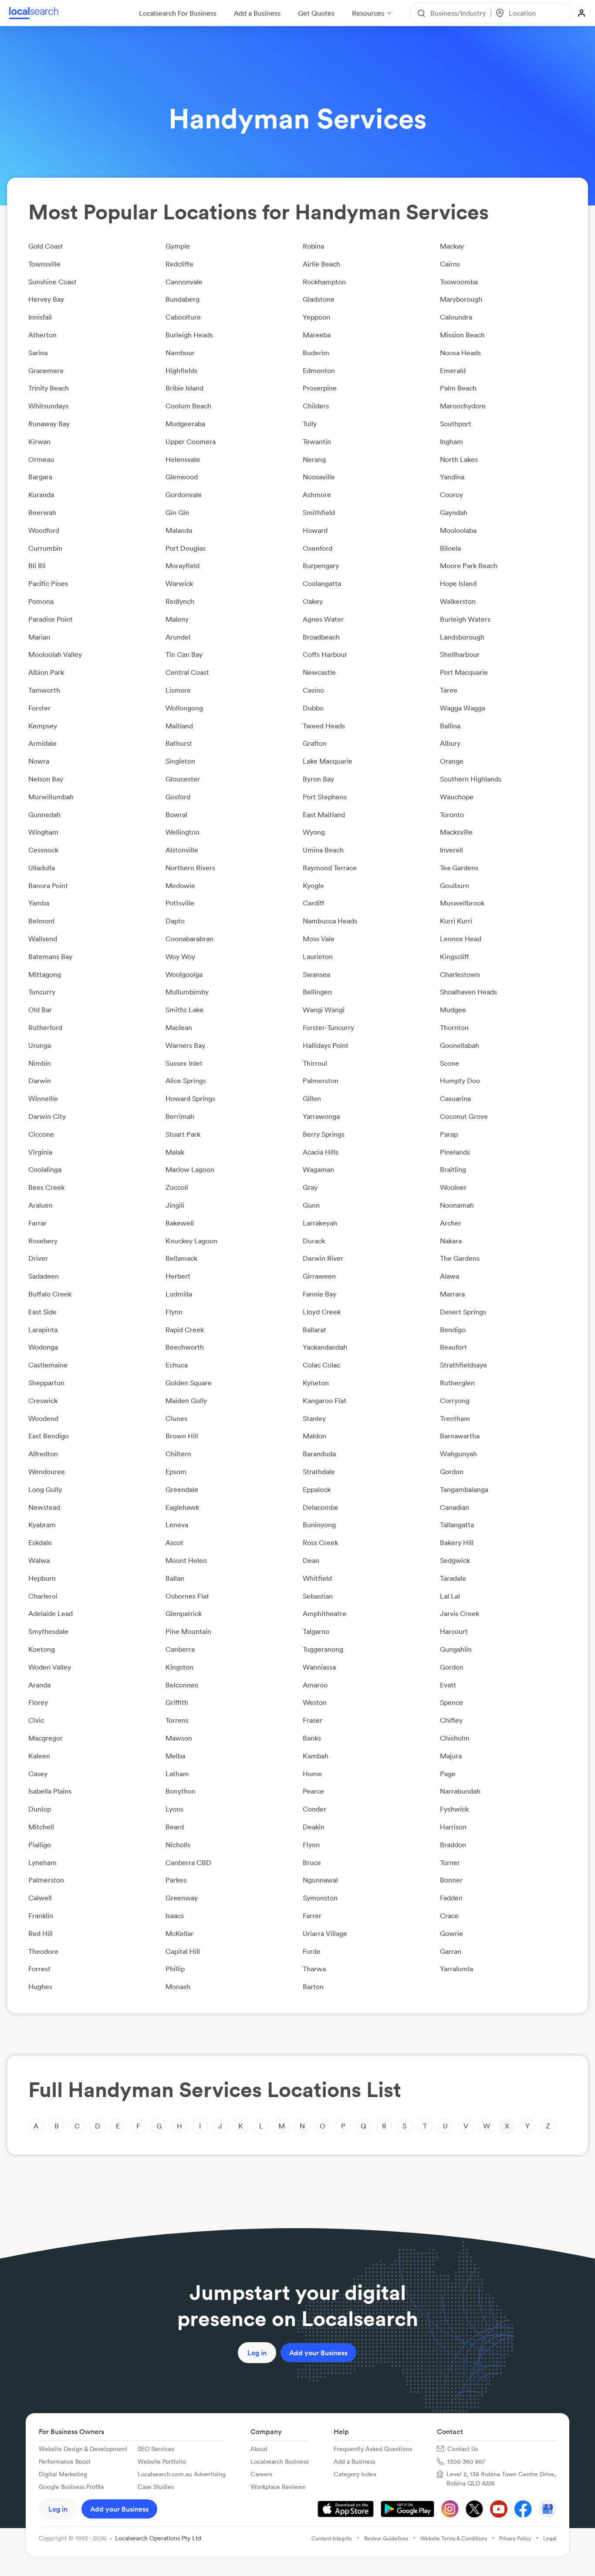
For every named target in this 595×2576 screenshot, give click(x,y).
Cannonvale (184, 282)
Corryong (455, 1401)
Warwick (179, 583)
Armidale (42, 743)
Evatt (448, 1685)
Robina (313, 246)
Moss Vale (319, 939)
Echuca (177, 1365)
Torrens (177, 1720)
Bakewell (180, 1223)
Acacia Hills (321, 1152)
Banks (312, 1738)
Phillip (175, 1969)
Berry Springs (324, 1134)
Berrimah (180, 1116)
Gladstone (319, 299)
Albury (450, 743)
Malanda (179, 530)
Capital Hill (183, 1951)
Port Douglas (186, 548)
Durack (314, 1241)
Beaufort (453, 1347)
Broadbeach (321, 637)
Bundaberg (183, 299)
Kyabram (42, 1525)
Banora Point (48, 886)
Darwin (40, 1081)
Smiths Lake (184, 1010)
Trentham (455, 1418)
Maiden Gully (186, 1401)
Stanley (314, 1418)
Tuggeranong (323, 1649)
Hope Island (458, 583)
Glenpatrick (184, 1613)
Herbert (178, 1276)
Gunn (311, 1205)
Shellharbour (460, 654)
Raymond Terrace (330, 868)
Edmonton (319, 370)
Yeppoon (316, 317)
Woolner (453, 1187)
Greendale (182, 1489)
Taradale (453, 1578)
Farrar (37, 1223)
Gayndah (454, 512)
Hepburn (42, 1578)
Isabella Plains (50, 1791)
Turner (450, 1862)
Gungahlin (456, 1649)
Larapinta (43, 1330)
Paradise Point (51, 619)
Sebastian (318, 1596)
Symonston (320, 1898)
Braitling (453, 1169)
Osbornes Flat (187, 1596)
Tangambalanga (464, 1489)
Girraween (319, 1276)
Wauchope (457, 797)
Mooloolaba (458, 530)
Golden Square (189, 1383)
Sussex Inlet (184, 1063)
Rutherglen (457, 1383)
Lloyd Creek (322, 1312)
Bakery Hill (457, 1542)
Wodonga (43, 1347)
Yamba (39, 903)
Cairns (450, 264)
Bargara (40, 477)
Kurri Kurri (456, 921)
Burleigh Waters (465, 619)
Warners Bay (185, 1045)
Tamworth (44, 690)
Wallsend (43, 939)
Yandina (452, 477)
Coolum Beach (188, 406)
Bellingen (317, 992)
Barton (313, 1987)
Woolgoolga (184, 974)
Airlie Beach (321, 264)
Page (448, 1774)
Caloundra (456, 317)
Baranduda (319, 1454)
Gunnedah (44, 815)
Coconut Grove (464, 1116)
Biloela (450, 548)
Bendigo (453, 1330)
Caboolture (183, 317)
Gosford (178, 797)
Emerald (453, 370)
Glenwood (182, 477)
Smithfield (319, 512)
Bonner (451, 1880)
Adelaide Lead (51, 1613)
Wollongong (184, 708)
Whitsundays (48, 406)
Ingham (451, 441)
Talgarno (316, 1631)
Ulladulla (42, 868)
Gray (310, 1187)
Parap (449, 1134)
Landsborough (462, 637)
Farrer (312, 1916)
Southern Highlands (471, 779)
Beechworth (185, 1347)
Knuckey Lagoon (191, 1241)
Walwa (39, 1560)
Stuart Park (183, 1134)
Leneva (177, 1525)
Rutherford (45, 1027)
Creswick (43, 1401)
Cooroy (451, 495)
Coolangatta (322, 583)
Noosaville (319, 477)
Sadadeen (44, 1276)
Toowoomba (459, 282)
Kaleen (39, 1756)
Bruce (312, 1862)
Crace (449, 1916)
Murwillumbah (51, 797)
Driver (38, 1258)
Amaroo (315, 1685)
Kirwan (39, 441)
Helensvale (183, 459)
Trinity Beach (49, 388)
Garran (451, 1951)
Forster (39, 708)
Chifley (451, 1720)
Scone (450, 1063)
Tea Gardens (459, 868)
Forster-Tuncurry (328, 1027)
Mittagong (45, 974)
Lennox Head (461, 939)
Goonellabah (460, 1045)
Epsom (176, 1472)
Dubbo (313, 708)
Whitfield (317, 1578)
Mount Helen (186, 1560)
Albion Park (46, 672)
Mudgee (453, 1010)
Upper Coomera (191, 441)
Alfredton (43, 1454)
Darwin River (323, 1258)
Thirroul (315, 1063)
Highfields (181, 370)
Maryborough (461, 299)
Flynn (174, 1312)
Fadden (451, 1898)
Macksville (456, 832)
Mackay (452, 246)
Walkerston (458, 601)
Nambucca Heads (330, 921)
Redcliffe (179, 264)
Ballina (450, 726)
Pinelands (455, 1152)
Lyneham (42, 1862)
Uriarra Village (325, 1933)
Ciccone (41, 1134)
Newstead (44, 1507)
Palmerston (321, 1081)
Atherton (42, 335)
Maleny (177, 619)
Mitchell (41, 1827)
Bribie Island (184, 388)
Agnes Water (323, 619)
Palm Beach (458, 388)
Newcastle (319, 672)
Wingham (43, 832)
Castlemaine (48, 1365)
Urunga (40, 1045)
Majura (451, 1756)
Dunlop (40, 1809)
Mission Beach (462, 335)
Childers (316, 406)
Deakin (314, 1827)
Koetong (42, 1649)
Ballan (175, 1578)
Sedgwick (455, 1560)
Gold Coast (46, 246)
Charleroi (43, 1596)
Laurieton (318, 956)
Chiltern (178, 1454)
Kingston (179, 1667)
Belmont (42, 921)
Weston (315, 1702)
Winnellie (43, 1098)
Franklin (41, 1916)
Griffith (177, 1702)
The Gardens (460, 1258)
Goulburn (455, 886)
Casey (38, 1774)
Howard (315, 530)
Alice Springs (186, 1081)
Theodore (43, 1951)
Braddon (453, 1845)
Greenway (182, 1898)
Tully (310, 424)
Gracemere (46, 370)
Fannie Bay (319, 1294)
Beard (175, 1827)
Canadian (455, 1507)
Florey (38, 1702)
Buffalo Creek (50, 1294)
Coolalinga (45, 1169)
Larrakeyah (320, 1223)
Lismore (178, 690)
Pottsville (180, 903)
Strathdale (319, 1472)
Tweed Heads (324, 726)
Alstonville (182, 850)
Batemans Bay (50, 956)
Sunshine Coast (52, 282)
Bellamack (181, 1258)
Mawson (179, 1738)
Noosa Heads (460, 353)
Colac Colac (321, 1365)
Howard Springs (190, 1098)
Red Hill (41, 1933)
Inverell (451, 850)
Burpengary (321, 566)
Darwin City (47, 1116)
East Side (42, 1312)
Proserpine (320, 388)
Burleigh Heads (189, 335)
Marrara (452, 1294)
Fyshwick (454, 1809)
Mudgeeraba (185, 424)
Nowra (39, 761)
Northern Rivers (190, 868)
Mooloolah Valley (55, 654)
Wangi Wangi (324, 1010)
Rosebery (43, 1241)
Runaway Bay (49, 424)
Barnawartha (460, 1436)
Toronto (452, 815)
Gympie (178, 246)
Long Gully (45, 1489)
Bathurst (179, 743)
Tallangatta (457, 1525)
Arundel (178, 637)
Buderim (316, 353)
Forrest (39, 1969)
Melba (175, 1756)
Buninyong (319, 1525)
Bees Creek (46, 1187)
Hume (312, 1774)
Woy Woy (180, 956)
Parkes (176, 1880)
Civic (36, 1720)
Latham (177, 1774)
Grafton (315, 743)
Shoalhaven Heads (468, 992)
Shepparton (46, 1383)
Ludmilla (179, 1294)
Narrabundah (460, 1791)
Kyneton (316, 1383)
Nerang (314, 459)
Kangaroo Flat (325, 1401)
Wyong (314, 832)
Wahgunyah (458, 1454)
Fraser (313, 1720)
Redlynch (180, 601)
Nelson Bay (46, 779)
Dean (311, 1560)
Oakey (313, 601)
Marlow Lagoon (190, 1169)
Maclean (179, 1027)
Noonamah (457, 1205)
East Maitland (324, 815)
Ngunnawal (320, 1880)
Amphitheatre (325, 1613)
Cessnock (43, 850)
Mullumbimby (187, 992)
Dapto (175, 921)
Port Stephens (325, 797)
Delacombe (321, 1507)
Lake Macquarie (328, 761)
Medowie (180, 886)
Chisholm (455, 1738)
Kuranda (41, 495)
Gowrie (451, 1933)
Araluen (41, 1205)
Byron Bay (318, 779)
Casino (313, 690)
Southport (456, 424)
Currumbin (45, 548)
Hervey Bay (46, 299)
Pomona (41, 601)
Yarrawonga (321, 1116)
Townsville (44, 264)
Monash (178, 1987)
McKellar (179, 1933)
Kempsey (43, 726)
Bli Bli (37, 566)
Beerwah (42, 512)
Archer (451, 1223)
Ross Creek (320, 1542)
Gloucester (183, 779)
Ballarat (314, 1330)
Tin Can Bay (184, 654)
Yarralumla (456, 1969)
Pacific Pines (48, 583)
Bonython (181, 1791)
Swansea (316, 974)
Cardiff (314, 903)
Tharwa (314, 1969)
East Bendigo (49, 1436)
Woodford (44, 530)
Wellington (183, 832)
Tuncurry (42, 992)
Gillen (312, 1098)
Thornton (454, 1027)
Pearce (313, 1791)
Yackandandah (325, 1347)
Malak (175, 1152)
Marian (39, 637)
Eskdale (40, 1542)
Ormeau (41, 459)
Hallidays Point (326, 1045)
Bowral (176, 815)
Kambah (316, 1756)
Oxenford (318, 548)
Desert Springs (463, 1312)
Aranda (39, 1685)
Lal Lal (450, 1596)
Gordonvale (184, 495)
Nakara (451, 1241)
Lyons (174, 1809)
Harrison (453, 1827)
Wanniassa (319, 1667)
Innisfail (40, 317)
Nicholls (178, 1845)
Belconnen (182, 1685)
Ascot (174, 1542)
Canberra (180, 1649)
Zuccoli (177, 1187)
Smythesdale (48, 1631)
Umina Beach (323, 850)
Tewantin (317, 441)
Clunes (176, 1418)
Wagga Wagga (463, 708)
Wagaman (318, 1169)
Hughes (40, 1987)
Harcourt (454, 1631)
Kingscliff (455, 956)
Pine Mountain (188, 1631)
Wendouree (47, 1472)
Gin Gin (177, 512)
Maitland (179, 726)
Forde (312, 1951)
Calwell (40, 1898)
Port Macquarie (464, 672)
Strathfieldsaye (463, 1365)
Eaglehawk (182, 1507)
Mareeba (317, 335)
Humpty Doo (460, 1081)
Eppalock (317, 1489)
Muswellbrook (462, 903)
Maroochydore (463, 406)
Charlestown (460, 974)
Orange (452, 761)
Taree (449, 690)
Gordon (452, 1472)
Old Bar (40, 1010)
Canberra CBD (188, 1862)
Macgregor (46, 1738)
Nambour (180, 353)
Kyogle (313, 886)
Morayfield (183, 566)
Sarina (38, 353)
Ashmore (317, 495)
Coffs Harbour (325, 654)
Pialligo (40, 1845)
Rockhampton (324, 282)
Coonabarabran (189, 939)
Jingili (175, 1205)
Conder (314, 1809)
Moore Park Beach (469, 566)
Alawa (450, 1276)
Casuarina (455, 1098)
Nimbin (40, 1063)
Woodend (43, 1418)
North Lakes (459, 459)
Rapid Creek (185, 1330)
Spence (451, 1702)
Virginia (40, 1152)
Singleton (180, 761)
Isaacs (175, 1916)
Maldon (314, 1436)
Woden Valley (50, 1667)
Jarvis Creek (460, 1613)
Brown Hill (182, 1436)
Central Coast (187, 672)
